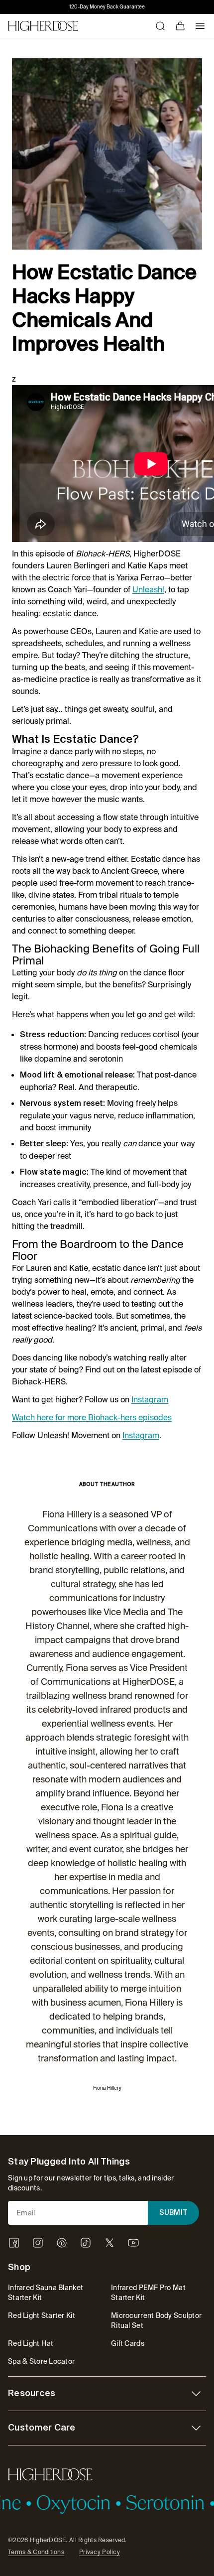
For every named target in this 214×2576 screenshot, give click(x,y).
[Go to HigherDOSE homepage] (43, 26)
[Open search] (160, 26)
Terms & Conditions (36, 2552)
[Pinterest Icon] (62, 2243)
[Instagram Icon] (38, 2243)
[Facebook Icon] (14, 2243)
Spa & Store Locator (41, 2361)
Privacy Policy (100, 2552)
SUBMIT (174, 2213)
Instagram (150, 1400)
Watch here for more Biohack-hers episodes (92, 1418)
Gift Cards (128, 2343)
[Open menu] (200, 26)
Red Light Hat (31, 2343)
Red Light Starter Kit (42, 2315)
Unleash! (148, 590)
